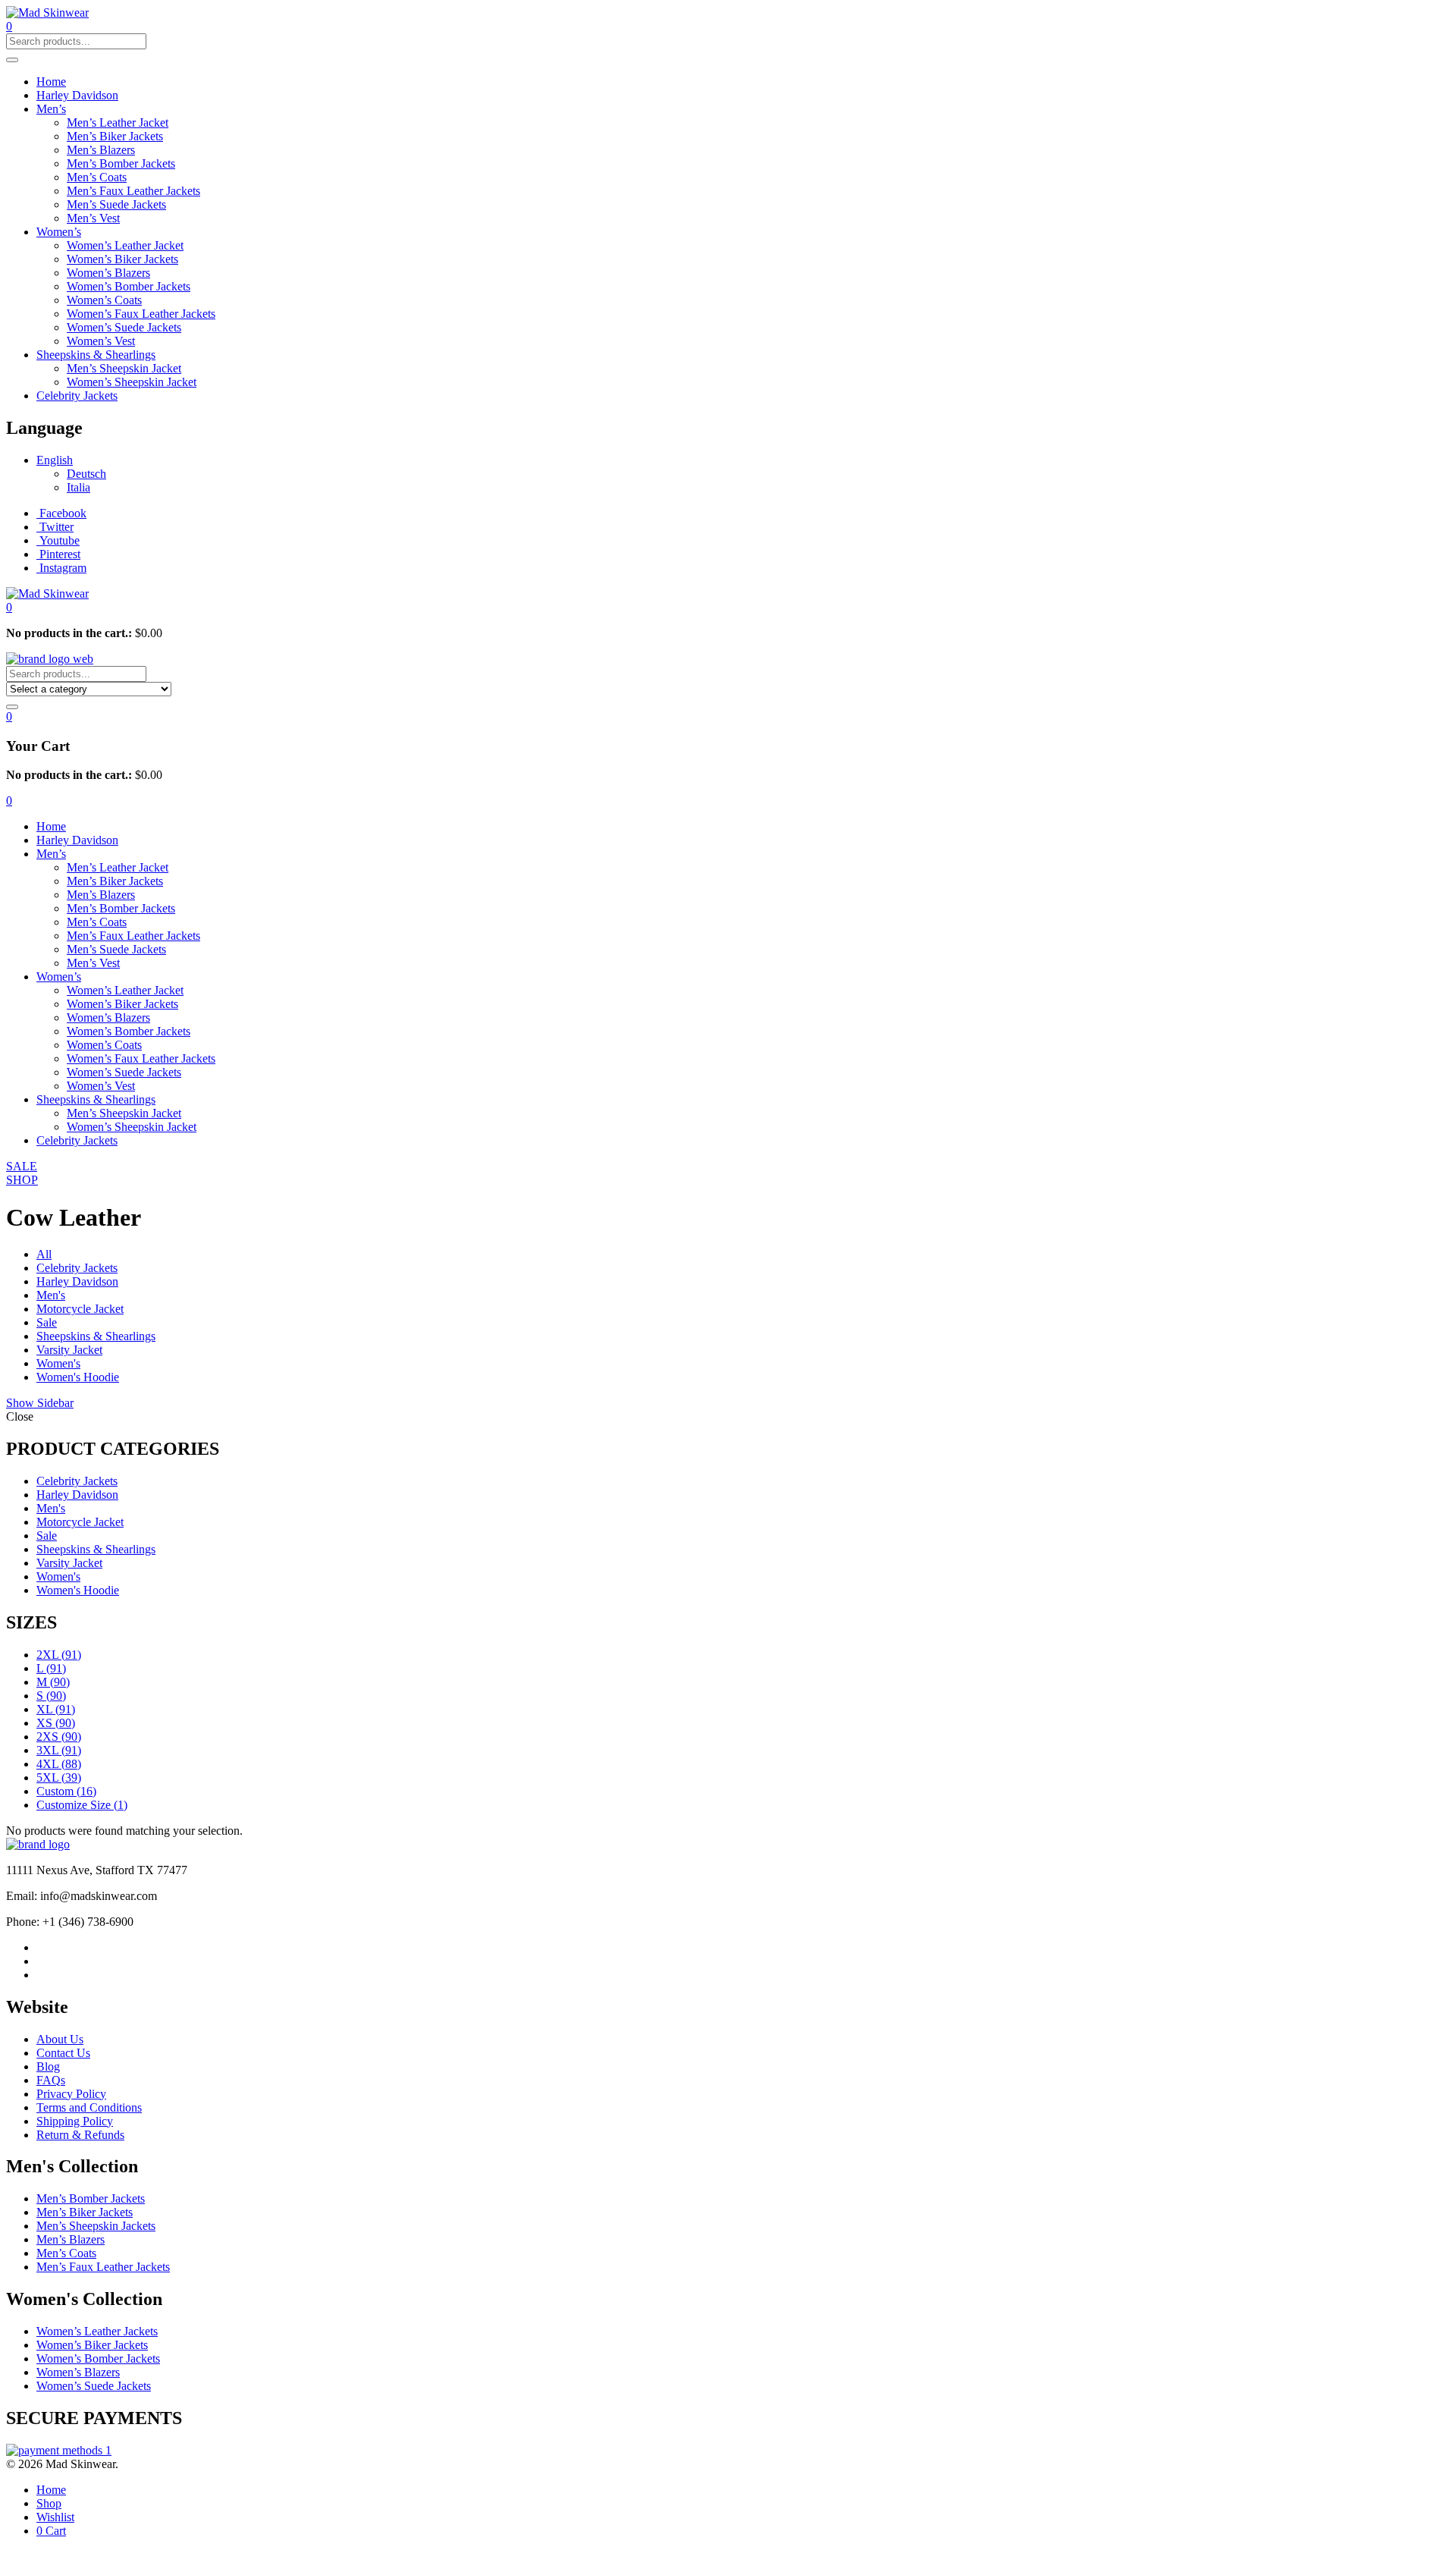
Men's (51, 1295)
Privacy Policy (71, 2094)
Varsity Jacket (69, 1350)
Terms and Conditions (89, 2107)
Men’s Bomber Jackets (121, 163)
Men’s (51, 109)
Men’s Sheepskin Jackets (96, 2226)
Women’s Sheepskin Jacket (132, 382)
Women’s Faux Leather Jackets (141, 314)
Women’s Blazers (108, 273)
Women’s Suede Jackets (124, 327)
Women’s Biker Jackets (122, 259)
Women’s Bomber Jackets (129, 286)
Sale (47, 1322)
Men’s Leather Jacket (118, 122)
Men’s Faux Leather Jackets (133, 191)
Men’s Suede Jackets (116, 204)
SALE (22, 1166)
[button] (9, 607)
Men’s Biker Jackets (115, 136)
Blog (48, 2066)
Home (51, 82)
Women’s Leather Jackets (97, 2331)
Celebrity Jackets (77, 396)
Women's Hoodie (78, 1377)
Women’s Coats (104, 300)
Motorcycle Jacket (80, 1309)
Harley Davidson (77, 95)
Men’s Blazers (101, 150)
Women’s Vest (101, 341)
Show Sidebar (40, 1403)
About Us (60, 2039)
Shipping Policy (75, 2121)
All (44, 1254)
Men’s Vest (93, 218)
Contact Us (63, 2053)
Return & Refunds (80, 2135)
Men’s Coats (97, 177)
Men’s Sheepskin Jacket (124, 368)
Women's (58, 1363)
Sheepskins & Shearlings (96, 355)
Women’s (59, 232)
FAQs (51, 2080)
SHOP (22, 1180)
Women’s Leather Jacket (125, 245)
